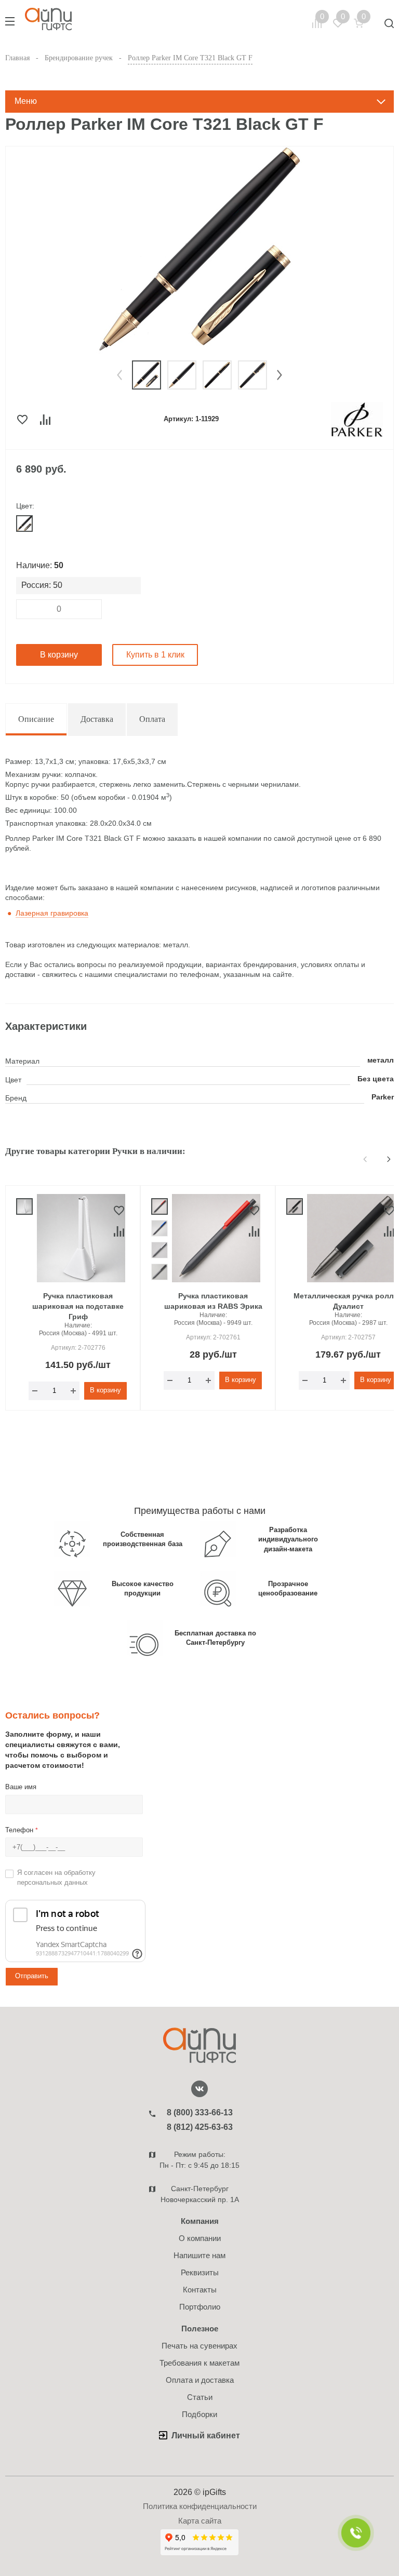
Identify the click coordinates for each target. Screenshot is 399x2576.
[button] (119, 375)
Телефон (22, 1830)
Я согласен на (56, 1877)
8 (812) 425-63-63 (200, 2127)
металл (381, 1060)
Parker (383, 1097)
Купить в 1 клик (155, 655)
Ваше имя (21, 1787)
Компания (200, 2221)
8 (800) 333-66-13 (200, 2112)
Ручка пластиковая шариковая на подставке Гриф (78, 1306)
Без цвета (376, 1079)
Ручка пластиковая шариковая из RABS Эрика (213, 1301)
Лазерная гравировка (52, 913)
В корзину (59, 655)
